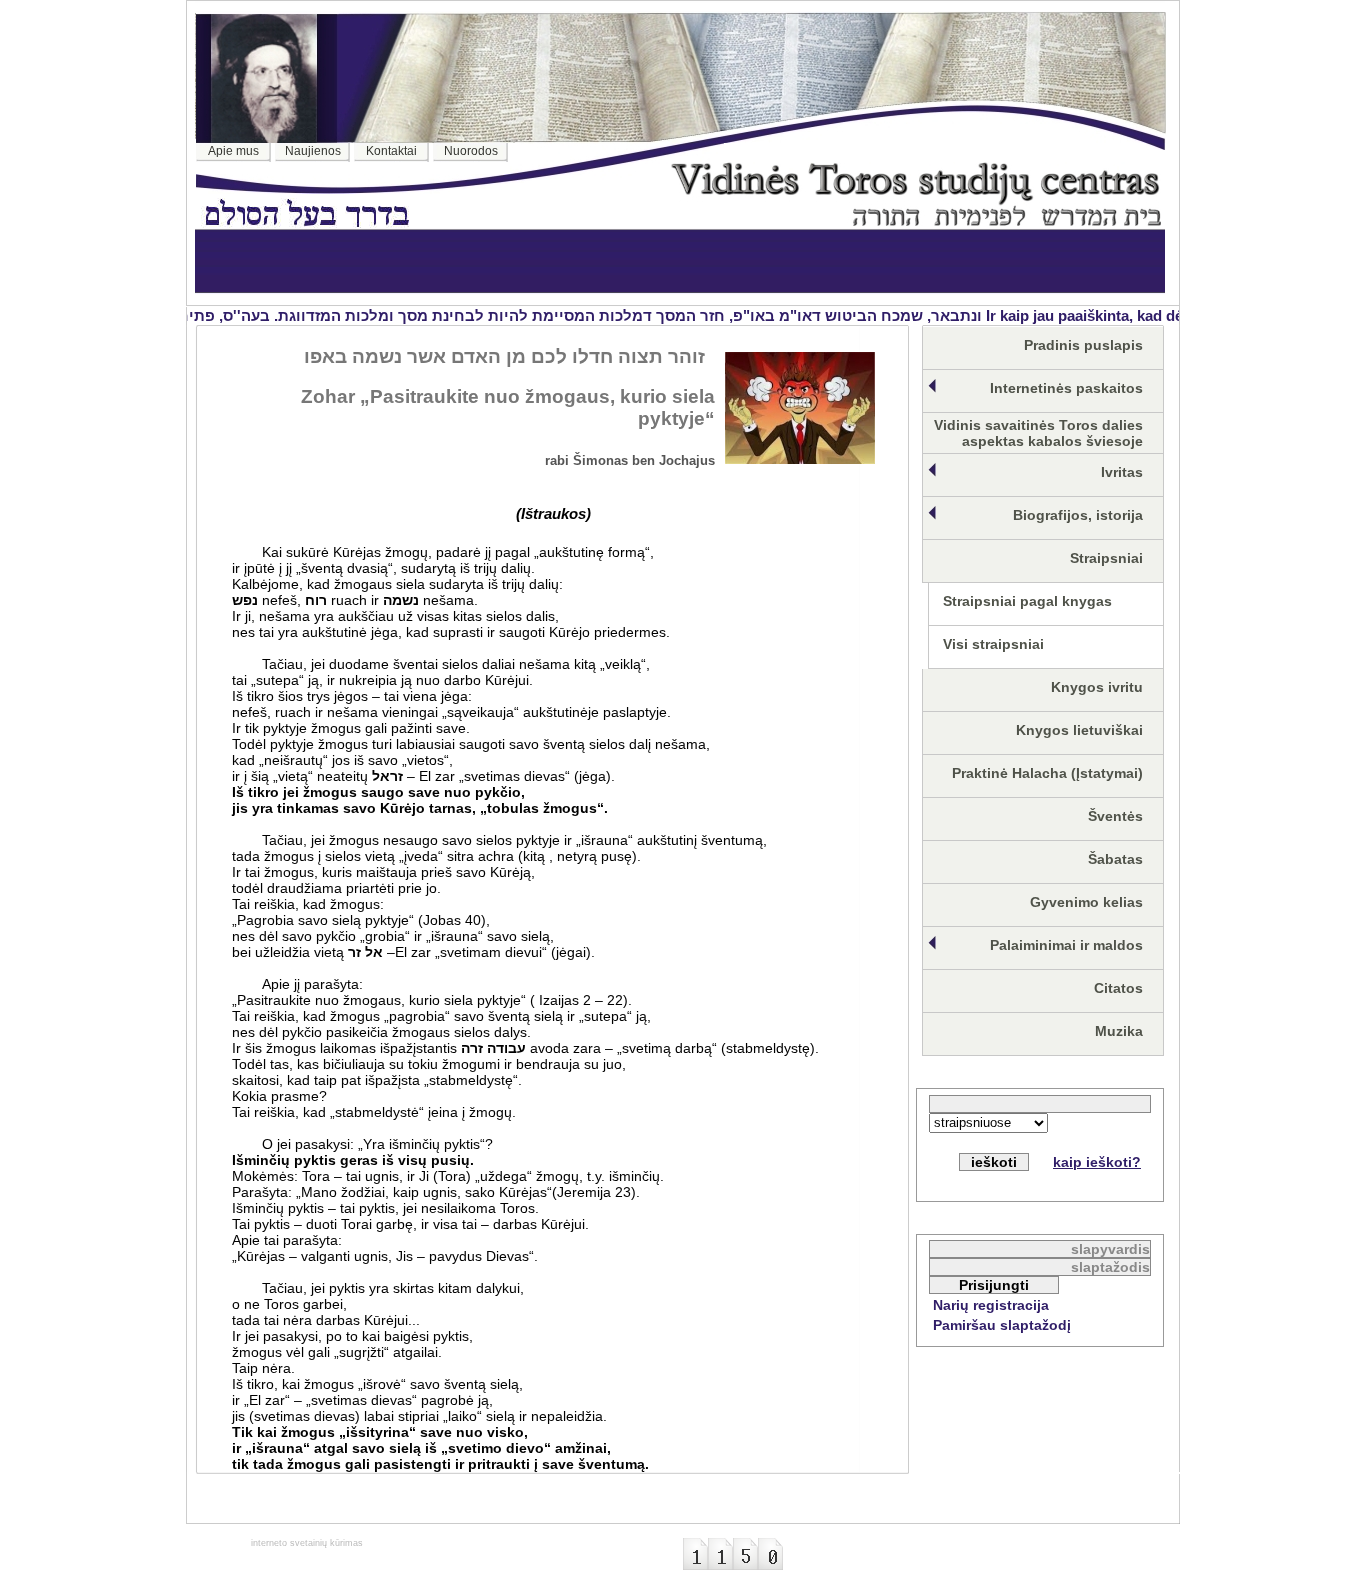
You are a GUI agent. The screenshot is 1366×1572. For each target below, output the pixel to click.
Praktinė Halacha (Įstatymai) (1047, 773)
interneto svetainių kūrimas (307, 1543)
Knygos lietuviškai (1079, 730)
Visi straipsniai (993, 644)
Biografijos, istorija (1078, 515)
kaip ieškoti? (1097, 1162)
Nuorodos (471, 151)
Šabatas (1115, 859)
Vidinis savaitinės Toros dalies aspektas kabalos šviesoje (1038, 433)
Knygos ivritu (1097, 687)
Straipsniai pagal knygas (1027, 601)
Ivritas (1122, 472)
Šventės (1115, 816)
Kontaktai (391, 151)
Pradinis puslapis (1083, 345)
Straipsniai (1106, 558)
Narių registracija (991, 1305)
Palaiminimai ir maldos (1066, 945)
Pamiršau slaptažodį (1002, 1325)
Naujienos (313, 151)
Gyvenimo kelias (1086, 902)
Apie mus (233, 151)
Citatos (1118, 988)
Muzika (1119, 1031)
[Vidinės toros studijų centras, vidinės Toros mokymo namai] (916, 220)
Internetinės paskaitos (1066, 388)
